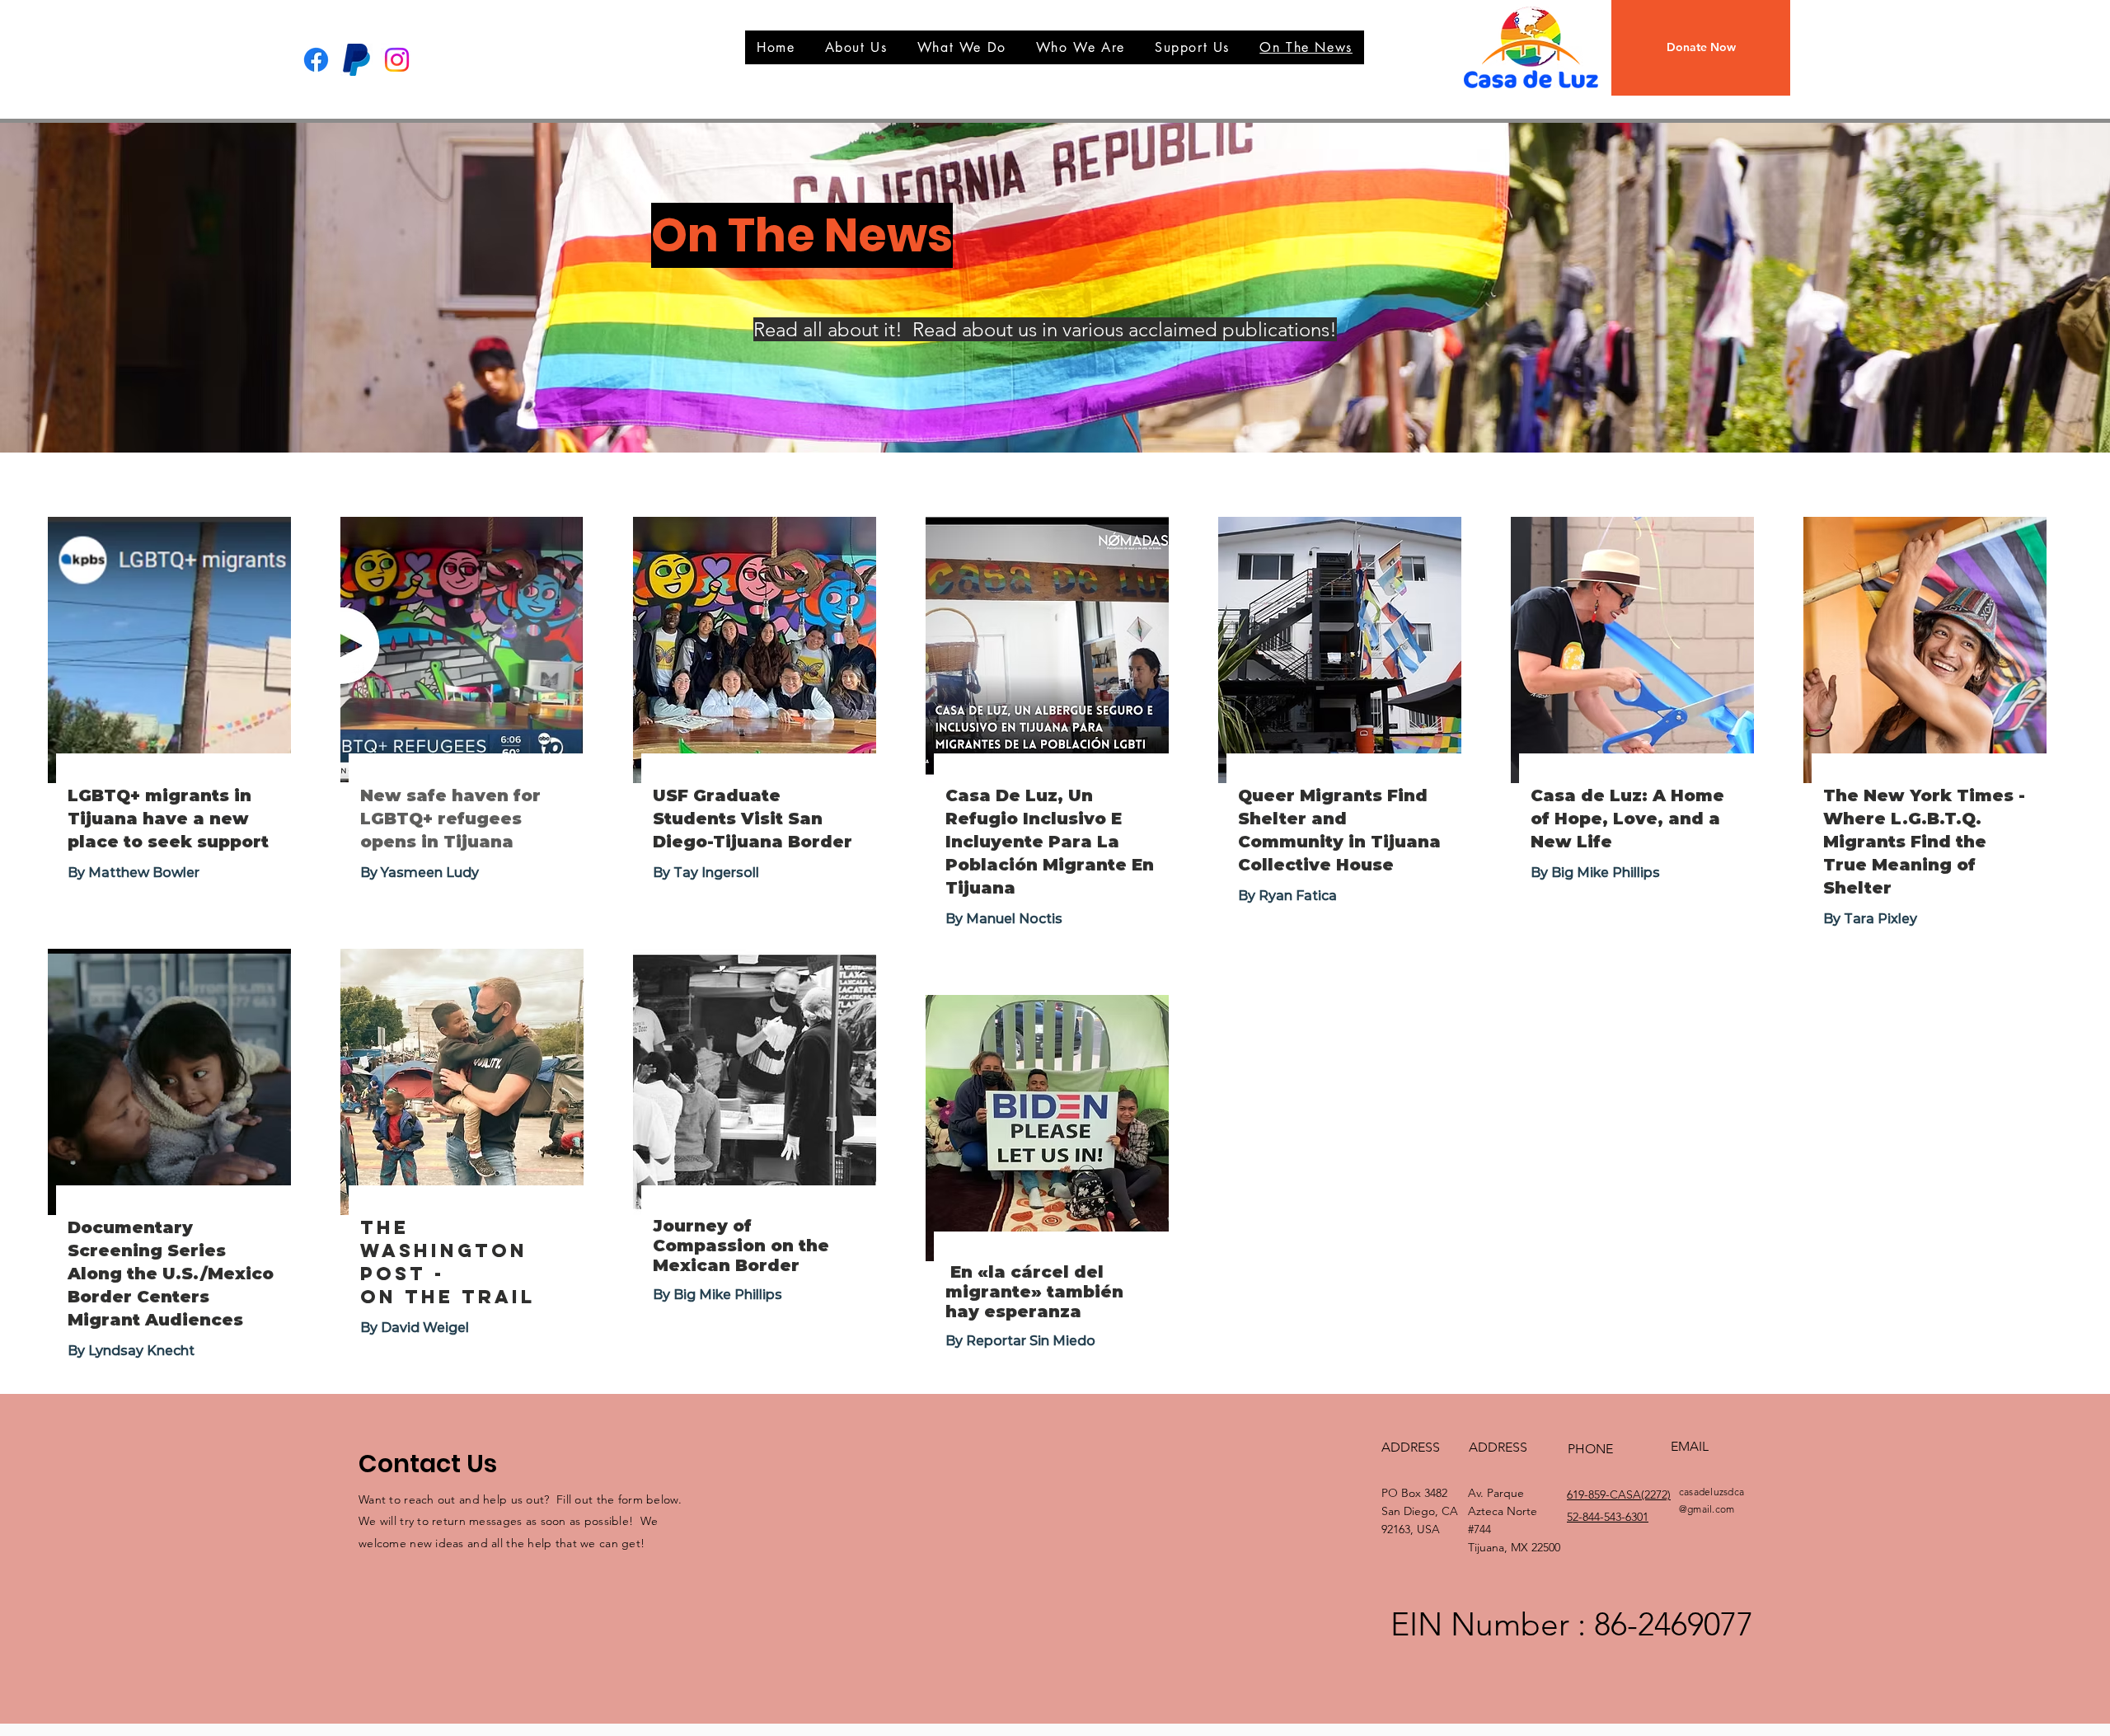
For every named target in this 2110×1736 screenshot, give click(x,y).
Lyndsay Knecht (141, 1351)
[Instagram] (397, 60)
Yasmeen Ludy (430, 873)
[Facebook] (316, 60)
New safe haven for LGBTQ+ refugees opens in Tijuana (450, 819)
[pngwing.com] (356, 60)
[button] (1701, 48)
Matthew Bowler (144, 873)
